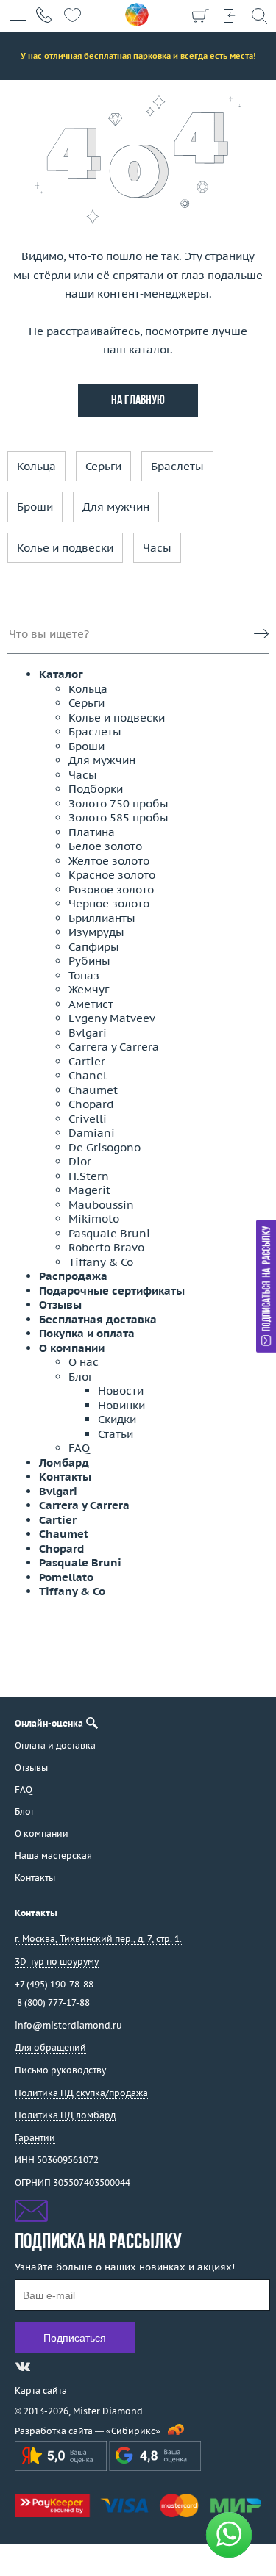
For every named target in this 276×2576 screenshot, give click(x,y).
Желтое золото (109, 861)
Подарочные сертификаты (112, 1291)
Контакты (65, 1476)
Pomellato (66, 1577)
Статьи (116, 1434)
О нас (84, 1362)
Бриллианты (102, 918)
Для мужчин (116, 507)
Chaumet (93, 1090)
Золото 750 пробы (118, 803)
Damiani (92, 1133)
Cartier (87, 1061)
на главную (138, 401)
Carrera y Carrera (114, 1047)
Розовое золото (111, 889)
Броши (35, 507)
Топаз (84, 975)
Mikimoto (94, 1219)
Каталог (61, 674)
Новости (121, 1390)
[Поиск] (259, 15)
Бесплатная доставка (98, 1319)
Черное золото (109, 903)
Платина (92, 832)
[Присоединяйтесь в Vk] (23, 2367)
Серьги (103, 466)
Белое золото (105, 846)
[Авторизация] (230, 15)
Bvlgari (88, 1033)
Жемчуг (89, 989)
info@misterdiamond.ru (68, 2025)
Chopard (91, 1104)
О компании (72, 1348)
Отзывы (60, 1305)
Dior (80, 1161)
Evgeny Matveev (112, 1018)
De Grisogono (105, 1147)
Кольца (36, 466)
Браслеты (177, 466)
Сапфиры (94, 947)
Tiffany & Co (101, 1262)
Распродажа (73, 1276)
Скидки (117, 1419)
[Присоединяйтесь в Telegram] (49, 2367)
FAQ (79, 1448)
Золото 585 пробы (118, 817)
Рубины (89, 961)
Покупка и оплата (87, 1333)
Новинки (121, 1405)
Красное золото (112, 875)
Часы (157, 548)
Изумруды (96, 932)
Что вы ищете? (49, 634)
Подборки (96, 789)
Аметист (91, 1004)
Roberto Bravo (106, 1247)
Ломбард (64, 1463)
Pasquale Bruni (109, 1233)
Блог (81, 1377)
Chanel (88, 1075)
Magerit (89, 1190)
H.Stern (89, 1176)
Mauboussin (101, 1205)
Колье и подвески (65, 548)
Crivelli (88, 1119)
